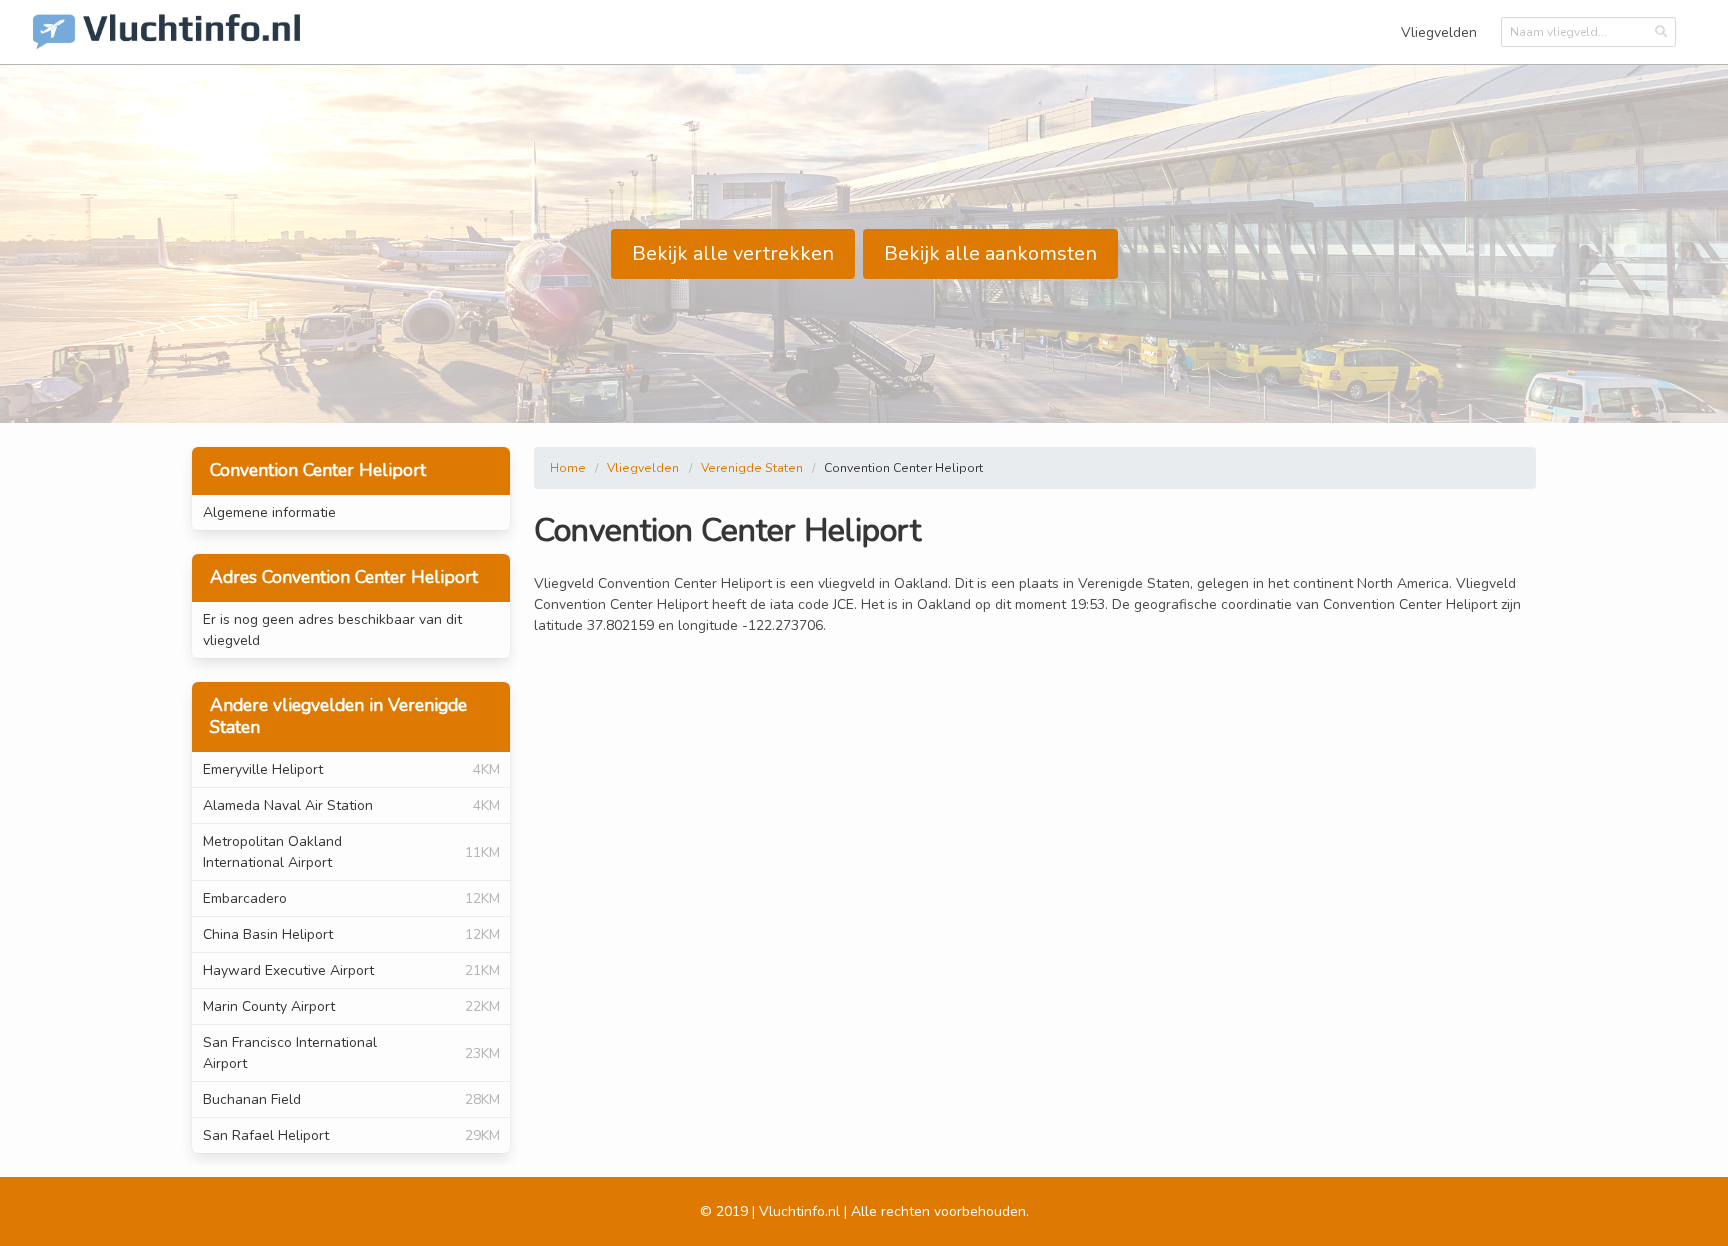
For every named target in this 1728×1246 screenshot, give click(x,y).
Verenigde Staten (752, 468)
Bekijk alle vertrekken (733, 253)
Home (568, 468)
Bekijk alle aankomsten (990, 253)
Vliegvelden (1439, 32)
